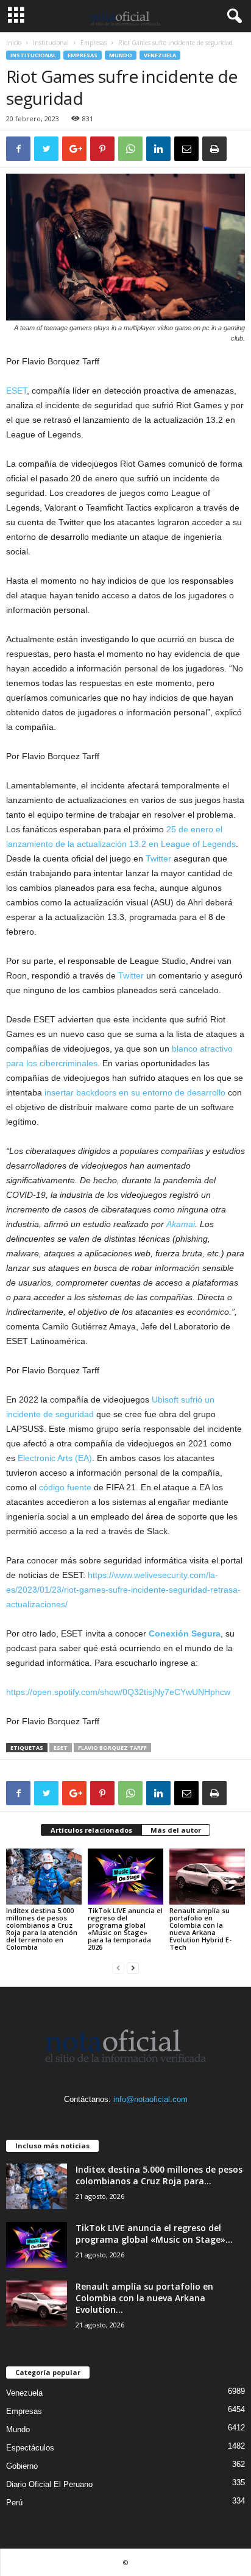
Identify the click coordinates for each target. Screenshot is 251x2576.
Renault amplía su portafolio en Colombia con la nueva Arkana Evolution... (144, 2298)
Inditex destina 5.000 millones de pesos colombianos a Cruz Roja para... (159, 2175)
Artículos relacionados (91, 1830)
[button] (232, 16)
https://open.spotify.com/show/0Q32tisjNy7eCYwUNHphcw (118, 1692)
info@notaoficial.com (150, 2099)
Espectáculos (30, 2448)
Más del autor (176, 1830)
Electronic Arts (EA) (55, 1458)
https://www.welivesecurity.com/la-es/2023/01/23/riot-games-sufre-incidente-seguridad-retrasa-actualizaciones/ (123, 1590)
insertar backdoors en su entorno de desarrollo (135, 1092)
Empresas (94, 43)
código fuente (65, 1487)
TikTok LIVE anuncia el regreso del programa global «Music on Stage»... (154, 2234)
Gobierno (22, 2466)
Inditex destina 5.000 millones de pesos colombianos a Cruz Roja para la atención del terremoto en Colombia (42, 1929)
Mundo (121, 55)
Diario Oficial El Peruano (49, 2484)
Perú (14, 2503)
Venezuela (160, 55)
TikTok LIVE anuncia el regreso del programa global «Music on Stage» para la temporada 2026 (125, 1929)
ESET (16, 391)
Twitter (158, 858)
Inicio (14, 43)
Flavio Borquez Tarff (112, 1748)
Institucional (51, 43)
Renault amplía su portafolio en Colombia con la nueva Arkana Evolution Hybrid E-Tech (200, 1929)
